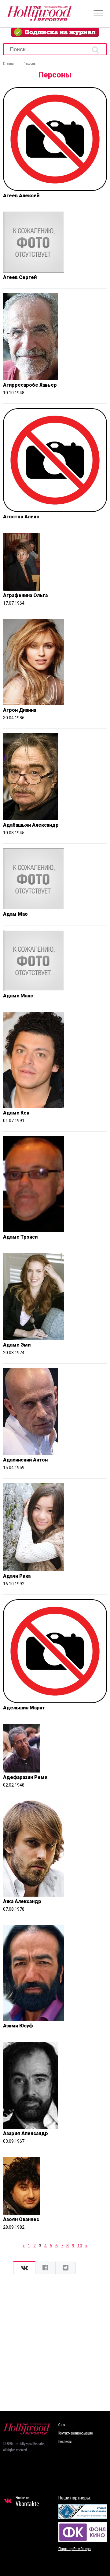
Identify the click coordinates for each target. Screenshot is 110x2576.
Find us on (27, 2502)
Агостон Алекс (21, 517)
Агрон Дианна (20, 710)
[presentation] (24, 2268)
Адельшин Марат (24, 1708)
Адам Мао (15, 914)
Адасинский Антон (25, 1460)
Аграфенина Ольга (25, 595)
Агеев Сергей (20, 277)
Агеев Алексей (21, 196)
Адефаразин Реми (25, 1777)
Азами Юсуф (18, 2026)
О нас (62, 2425)
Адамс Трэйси (20, 1237)
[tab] (24, 2268)
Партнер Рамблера (75, 2549)
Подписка (65, 2442)
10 (80, 2246)
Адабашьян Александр (31, 825)
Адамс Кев (16, 1113)
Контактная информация (75, 2433)
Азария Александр (26, 2133)
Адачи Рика (17, 1576)
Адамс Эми (17, 1345)
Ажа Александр (22, 1901)
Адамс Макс (18, 996)
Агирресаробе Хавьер (30, 385)
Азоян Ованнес (21, 2219)
